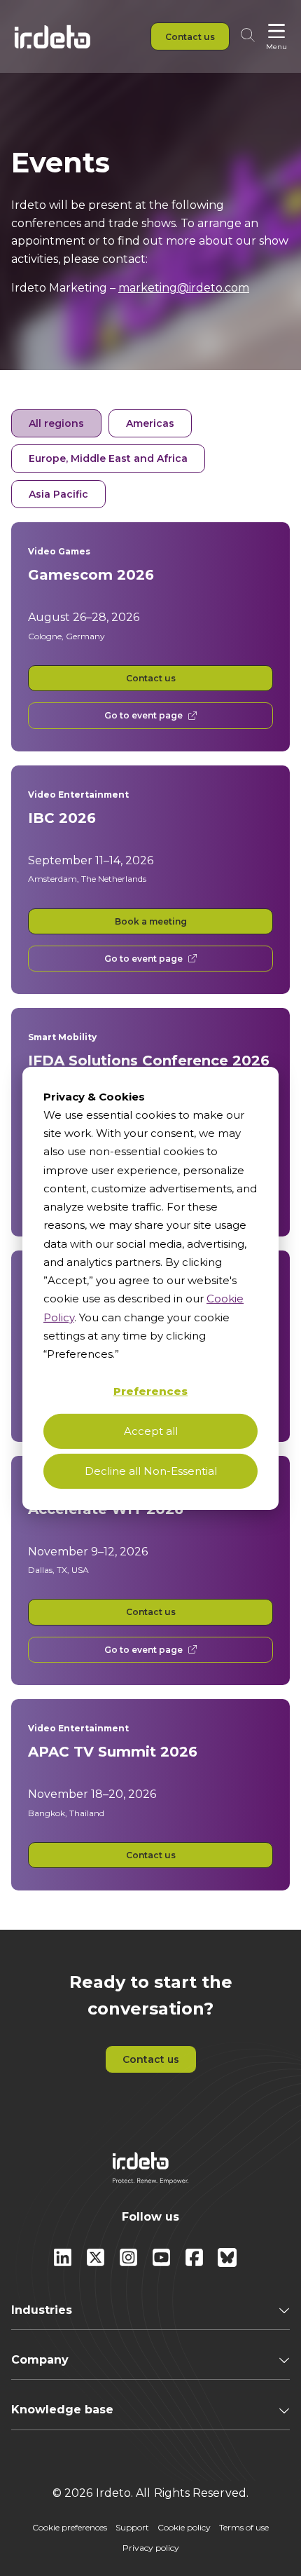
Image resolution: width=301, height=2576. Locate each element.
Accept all (151, 1431)
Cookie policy (184, 2527)
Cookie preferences (70, 2527)
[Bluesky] (227, 2263)
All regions (56, 423)
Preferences (150, 1391)
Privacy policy (151, 2548)
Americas (150, 423)
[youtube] (163, 2263)
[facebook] (196, 2263)
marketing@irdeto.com (184, 288)
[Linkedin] (64, 2263)
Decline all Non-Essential (151, 1471)
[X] (97, 2263)
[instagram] (130, 2263)
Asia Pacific (58, 494)
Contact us (151, 678)
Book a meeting (151, 921)
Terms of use (244, 2527)
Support (132, 2527)
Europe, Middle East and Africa (108, 458)
